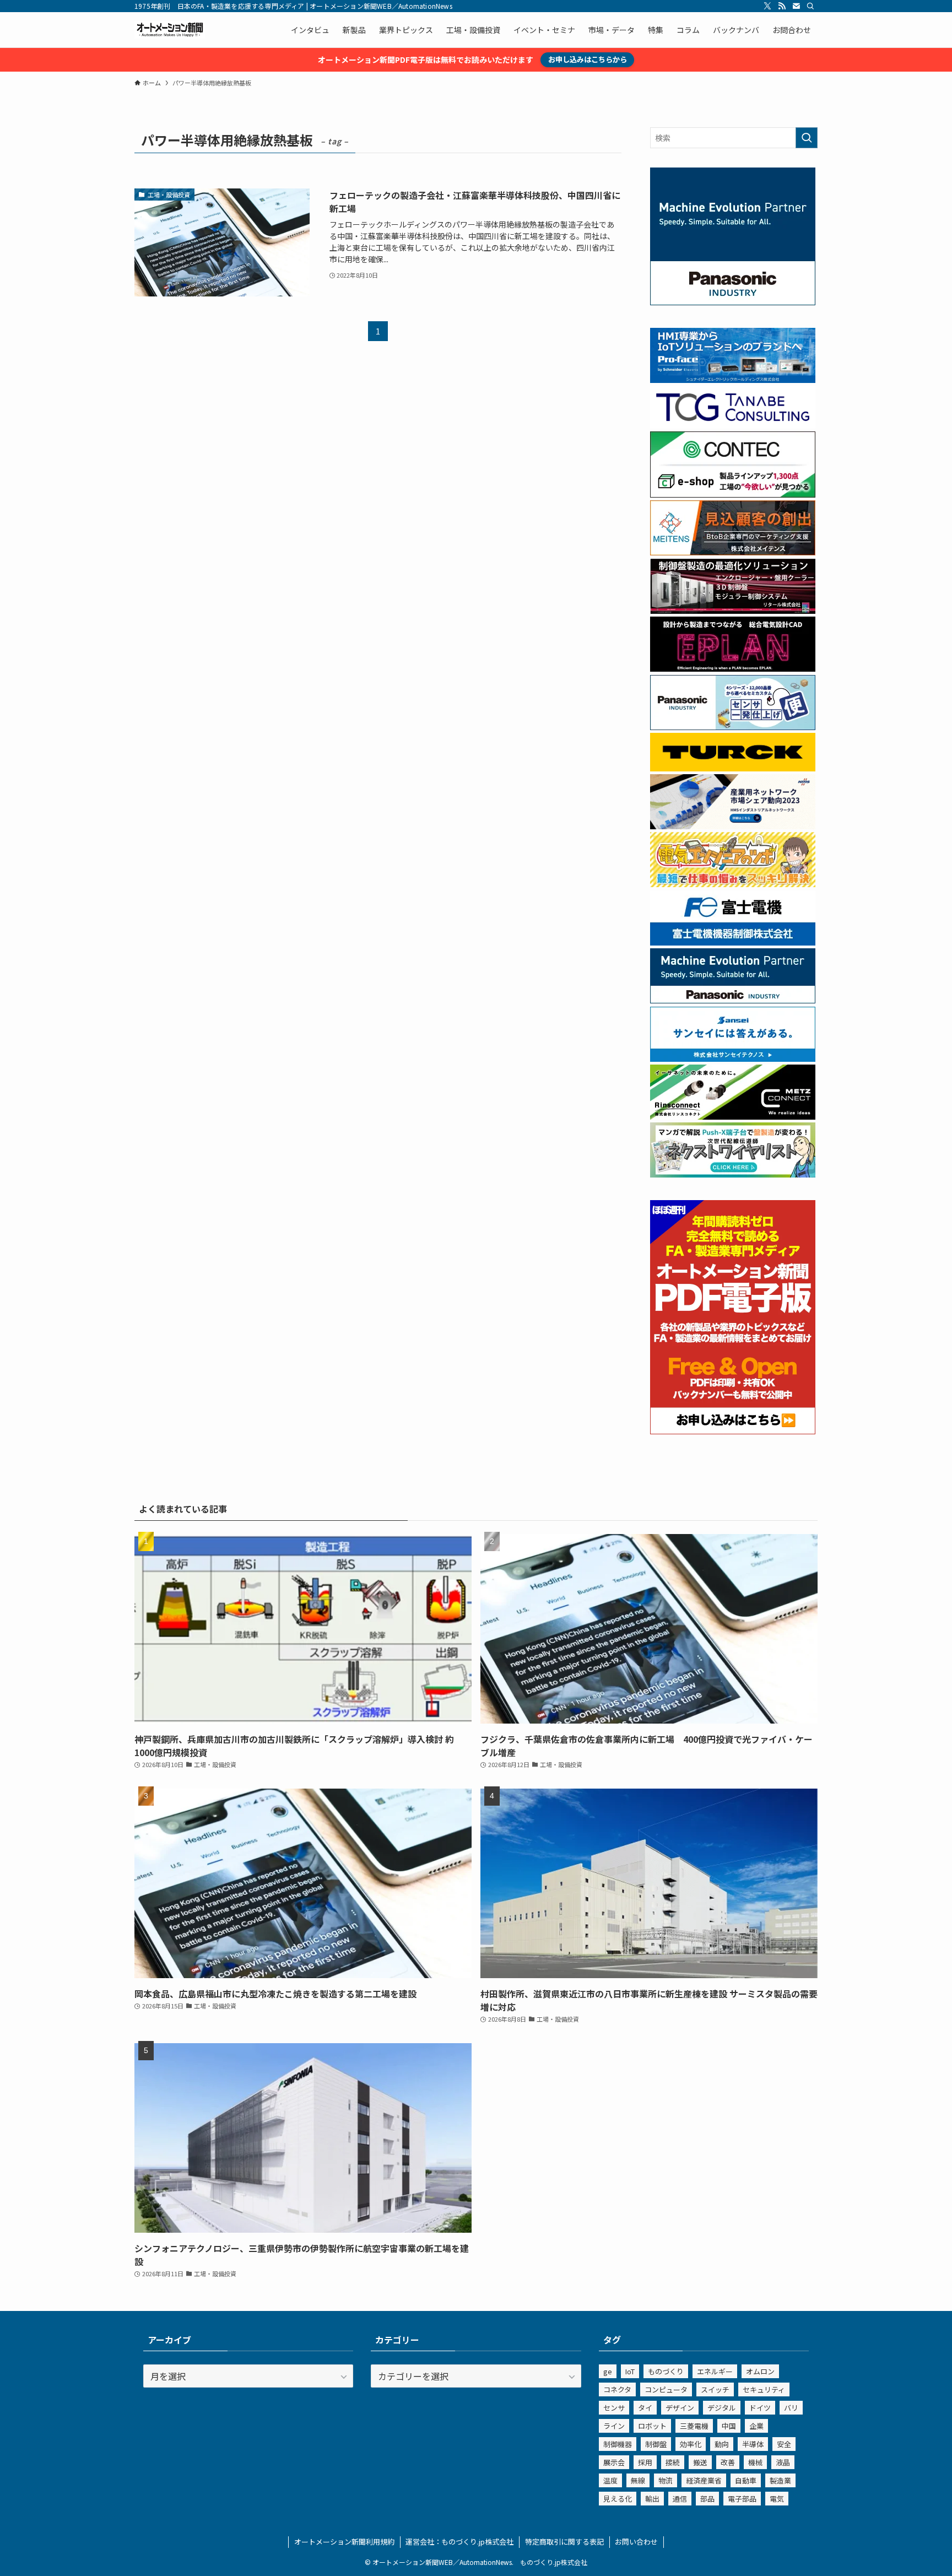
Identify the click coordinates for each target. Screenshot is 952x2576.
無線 (638, 2480)
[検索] (810, 6)
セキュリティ (764, 2389)
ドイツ (760, 2408)
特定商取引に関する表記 (564, 2542)
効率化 (691, 2444)
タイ (645, 2408)
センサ (614, 2408)
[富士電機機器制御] (733, 942)
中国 (729, 2426)
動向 (722, 2444)
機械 (755, 2462)
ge (608, 2371)
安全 (784, 2444)
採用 (645, 2462)
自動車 (746, 2480)
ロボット (652, 2426)
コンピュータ (666, 2389)
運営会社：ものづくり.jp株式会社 (459, 2542)
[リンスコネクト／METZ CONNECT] (733, 1116)
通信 (680, 2499)
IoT (630, 2371)
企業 (756, 2426)
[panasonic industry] (733, 302)
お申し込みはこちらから (588, 59)
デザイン (680, 2408)
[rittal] (733, 611)
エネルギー (715, 2371)
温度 (610, 2480)
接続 (673, 2462)
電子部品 (742, 2499)
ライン (614, 2426)
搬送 (700, 2462)
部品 (707, 2499)
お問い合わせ (636, 2542)
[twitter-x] (767, 6)
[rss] (782, 6)
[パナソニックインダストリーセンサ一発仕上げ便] (733, 727)
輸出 (652, 2499)
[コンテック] (733, 494)
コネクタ (617, 2389)
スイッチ (715, 2389)
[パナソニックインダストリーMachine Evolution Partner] (733, 1000)
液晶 (783, 2462)
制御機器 (618, 2444)
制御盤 (656, 2444)
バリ (791, 2408)
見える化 (618, 2499)
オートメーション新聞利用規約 (344, 2542)
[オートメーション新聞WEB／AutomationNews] (170, 30)
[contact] (796, 6)
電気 (777, 2499)
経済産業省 (704, 2480)
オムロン (760, 2371)
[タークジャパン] (733, 768)
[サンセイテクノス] (733, 1059)
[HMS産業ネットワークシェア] (733, 826)
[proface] (733, 380)
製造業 (780, 2480)
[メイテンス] (733, 552)
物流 (666, 2480)
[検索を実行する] (807, 138)
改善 (728, 2462)
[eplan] (733, 668)
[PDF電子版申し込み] (733, 1431)
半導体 (753, 2444)
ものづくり (666, 2371)
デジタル (722, 2408)
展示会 (614, 2462)
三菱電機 (694, 2426)
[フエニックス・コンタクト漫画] (733, 1174)
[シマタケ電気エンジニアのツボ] (733, 884)
